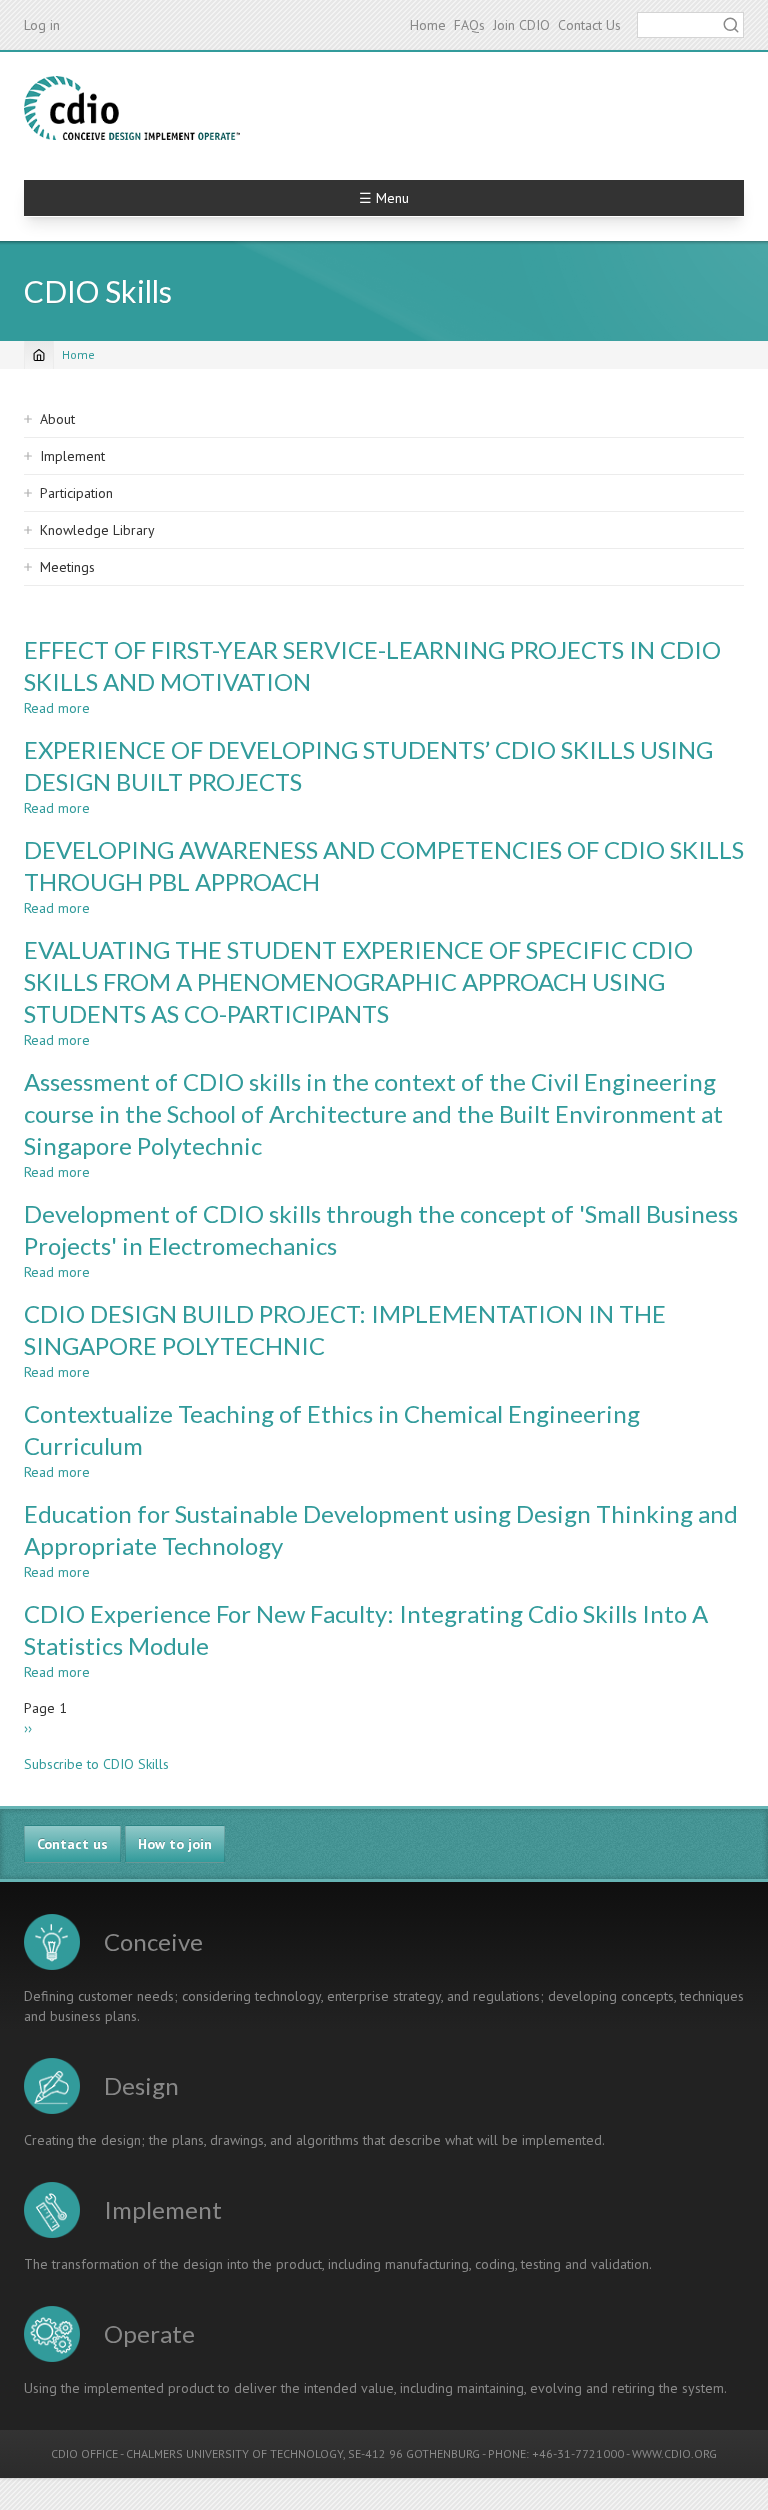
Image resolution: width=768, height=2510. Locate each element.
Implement (72, 456)
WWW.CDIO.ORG (674, 2453)
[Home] (132, 108)
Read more (57, 708)
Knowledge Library (97, 530)
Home (428, 25)
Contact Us (589, 25)
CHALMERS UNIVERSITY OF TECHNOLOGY (234, 2453)
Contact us (72, 1844)
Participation (76, 493)
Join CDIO (521, 25)
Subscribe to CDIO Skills (96, 1764)
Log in (42, 25)
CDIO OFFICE (84, 2453)
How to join (175, 1844)
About (57, 419)
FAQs (469, 25)
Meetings (67, 567)
